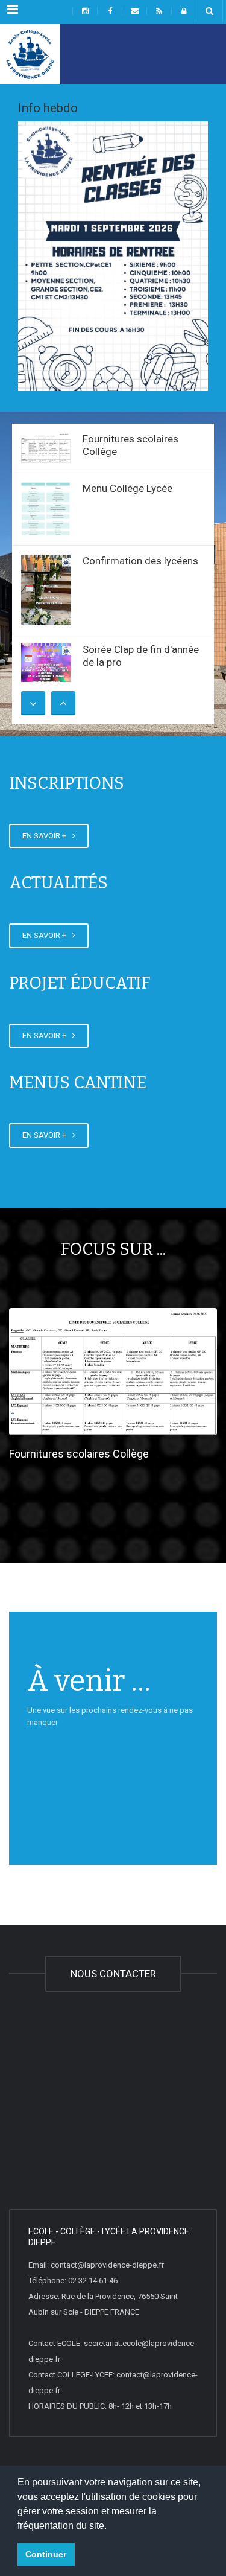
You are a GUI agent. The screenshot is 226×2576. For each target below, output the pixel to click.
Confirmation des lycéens (140, 561)
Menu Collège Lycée (127, 488)
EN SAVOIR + (46, 836)
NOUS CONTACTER (113, 1974)
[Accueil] (30, 54)
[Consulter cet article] (46, 448)
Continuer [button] (46, 2554)
